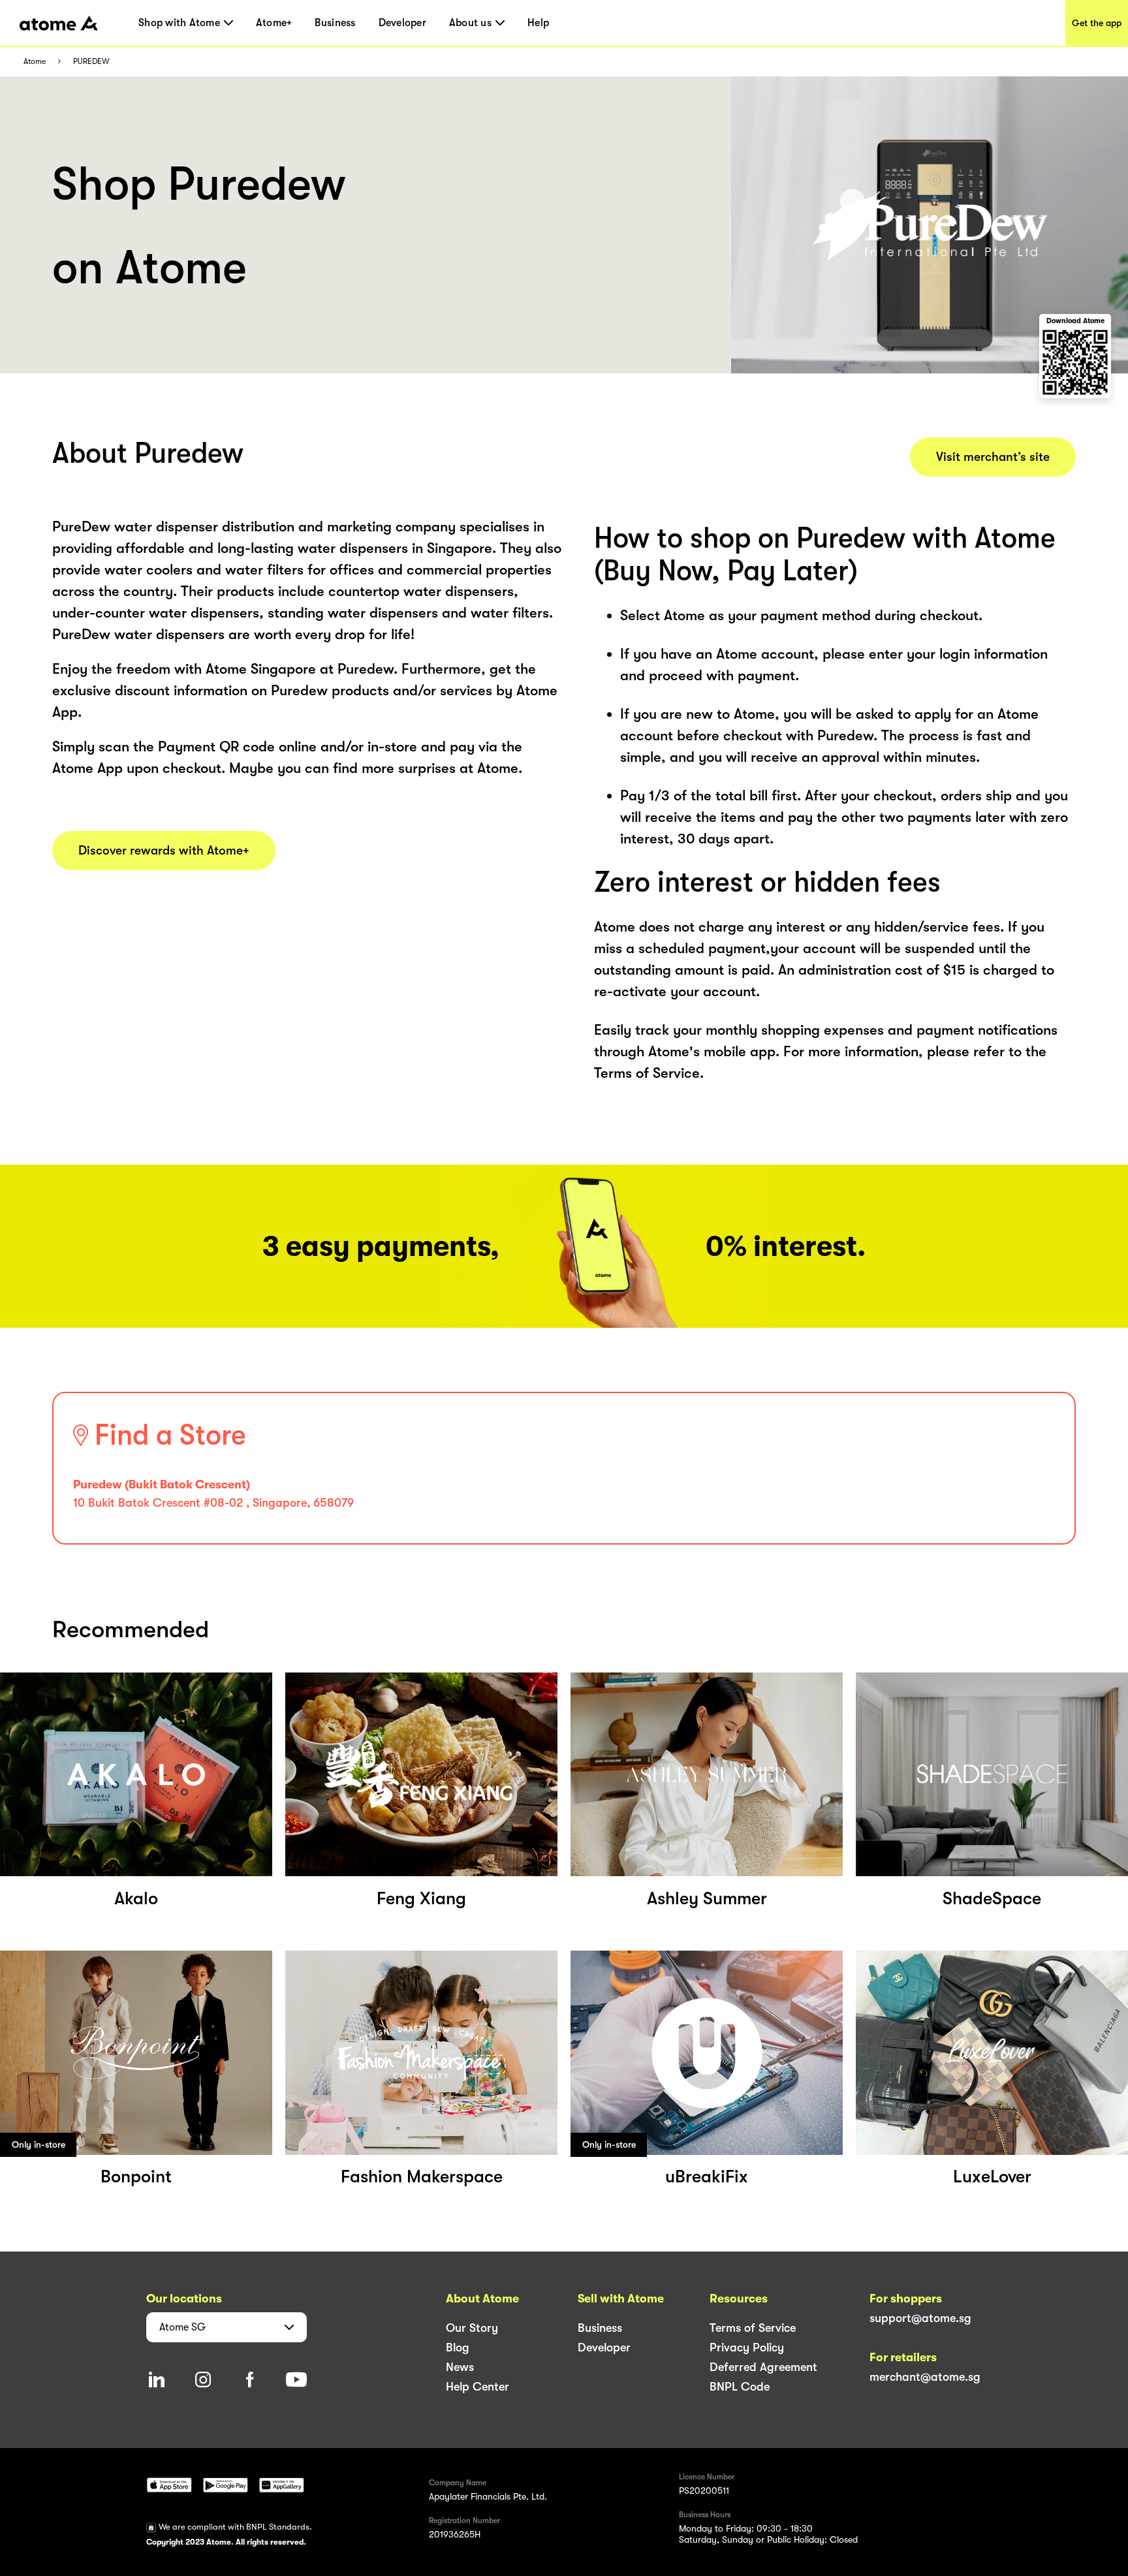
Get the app (1097, 23)
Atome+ (274, 23)
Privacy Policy (747, 2348)
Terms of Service (753, 2328)
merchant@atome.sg (925, 2377)
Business (335, 23)
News (460, 2367)
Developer (402, 23)
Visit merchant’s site (993, 457)
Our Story (472, 2328)
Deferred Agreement (763, 2367)
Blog (458, 2348)
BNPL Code (740, 2387)
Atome (35, 62)
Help (538, 23)
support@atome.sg (920, 2318)
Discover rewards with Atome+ (164, 851)
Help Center (478, 2387)
